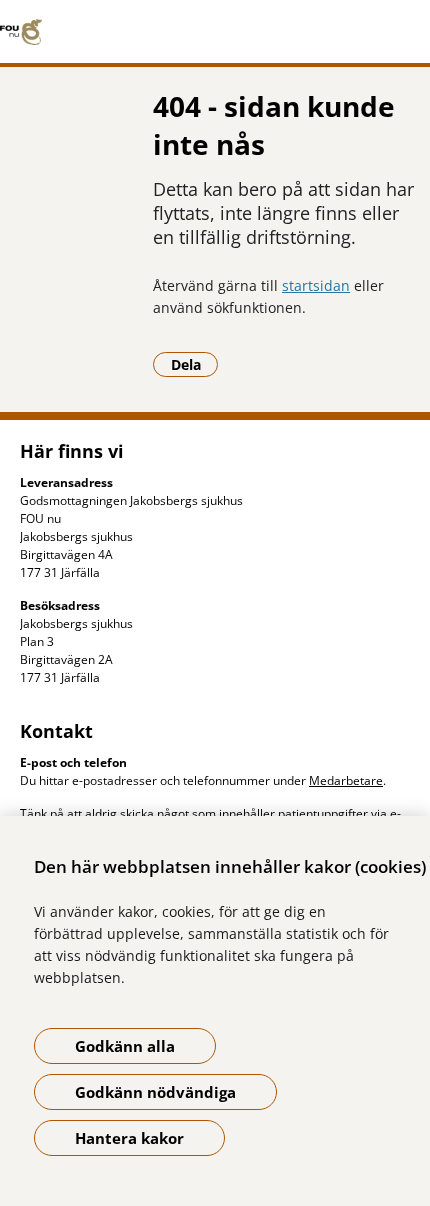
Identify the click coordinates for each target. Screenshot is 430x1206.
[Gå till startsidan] (215, 32)
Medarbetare (346, 780)
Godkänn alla (125, 1046)
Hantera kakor (129, 1138)
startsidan (316, 285)
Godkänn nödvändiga (155, 1092)
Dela (194, 364)
